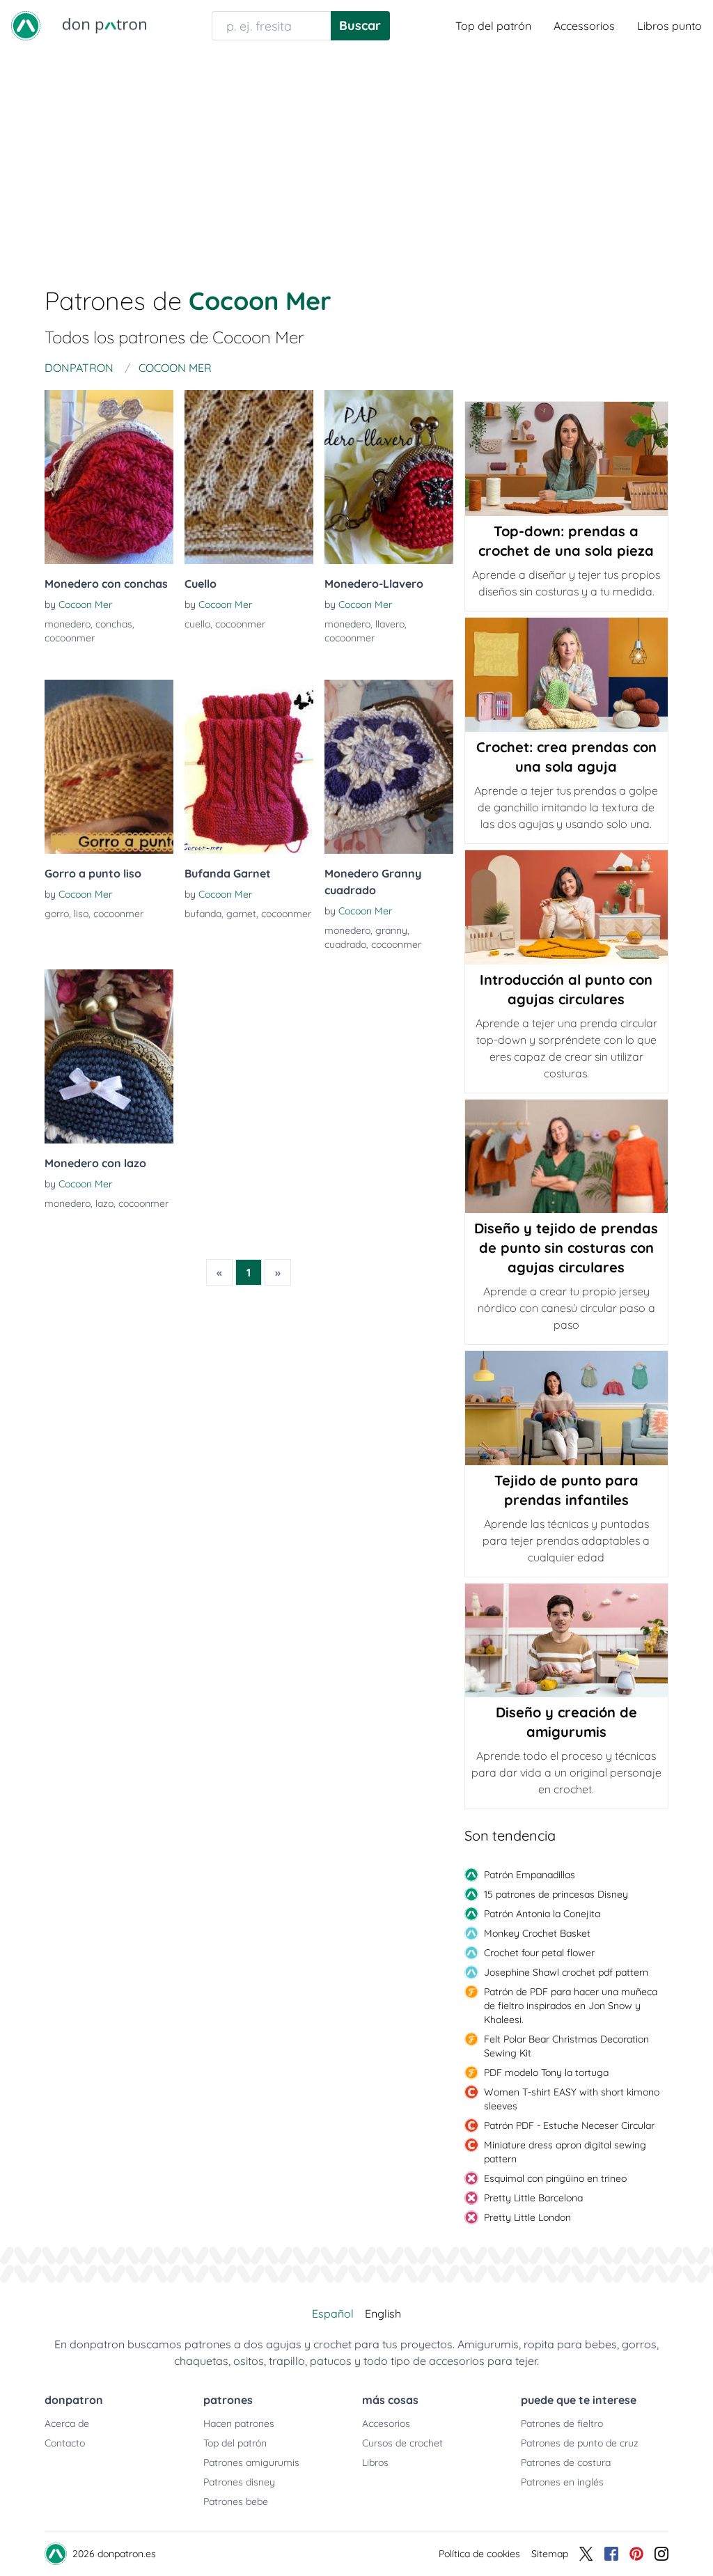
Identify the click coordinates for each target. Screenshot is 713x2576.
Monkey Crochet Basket (537, 1933)
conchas (114, 624)
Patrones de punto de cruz (580, 2443)
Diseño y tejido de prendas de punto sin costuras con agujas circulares (566, 1248)
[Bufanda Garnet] (249, 767)
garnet (241, 914)
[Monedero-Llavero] (389, 477)
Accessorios (584, 26)
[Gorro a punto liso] (109, 767)
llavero (390, 624)
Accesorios (386, 2423)
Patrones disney (239, 2482)
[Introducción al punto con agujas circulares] (566, 907)
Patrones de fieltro (562, 2423)
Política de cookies (479, 2554)
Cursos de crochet (402, 2443)
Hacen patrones (239, 2423)
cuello (197, 624)
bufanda (203, 914)
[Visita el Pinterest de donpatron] (636, 2554)
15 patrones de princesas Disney (556, 1894)
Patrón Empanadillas (530, 1875)
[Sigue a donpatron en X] (586, 2554)
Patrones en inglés (562, 2482)
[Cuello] (249, 477)
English (383, 2313)
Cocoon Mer (85, 604)
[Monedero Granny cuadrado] (389, 767)
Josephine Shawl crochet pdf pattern (566, 1972)
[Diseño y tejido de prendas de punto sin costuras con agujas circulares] (566, 1156)
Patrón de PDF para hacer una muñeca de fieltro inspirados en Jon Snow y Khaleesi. (571, 2006)
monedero (68, 624)
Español (333, 2313)
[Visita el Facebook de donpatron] (611, 2554)
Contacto (65, 2443)
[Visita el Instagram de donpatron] (661, 2554)
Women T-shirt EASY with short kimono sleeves (572, 2099)
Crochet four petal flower (539, 1953)
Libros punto (669, 26)
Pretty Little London (527, 2217)
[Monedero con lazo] (109, 1056)
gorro (57, 914)
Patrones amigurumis (251, 2462)
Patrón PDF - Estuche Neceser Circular (569, 2125)
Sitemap (550, 2554)
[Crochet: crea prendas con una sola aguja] (566, 675)
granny (391, 930)
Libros (375, 2462)
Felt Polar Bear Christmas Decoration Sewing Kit (566, 2046)
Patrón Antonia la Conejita (542, 1914)
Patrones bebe (236, 2501)
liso (81, 914)
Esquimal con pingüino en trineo (555, 2178)
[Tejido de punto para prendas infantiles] (566, 1408)
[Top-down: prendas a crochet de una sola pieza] (566, 459)
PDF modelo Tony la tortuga (546, 2072)
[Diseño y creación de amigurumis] (566, 1641)
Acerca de (67, 2423)
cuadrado (345, 944)
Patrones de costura (566, 2462)
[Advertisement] (356, 156)
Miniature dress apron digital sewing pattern (565, 2152)
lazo (104, 1203)
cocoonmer (70, 638)
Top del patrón (493, 26)
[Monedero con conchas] (109, 477)
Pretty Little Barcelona (533, 2198)
